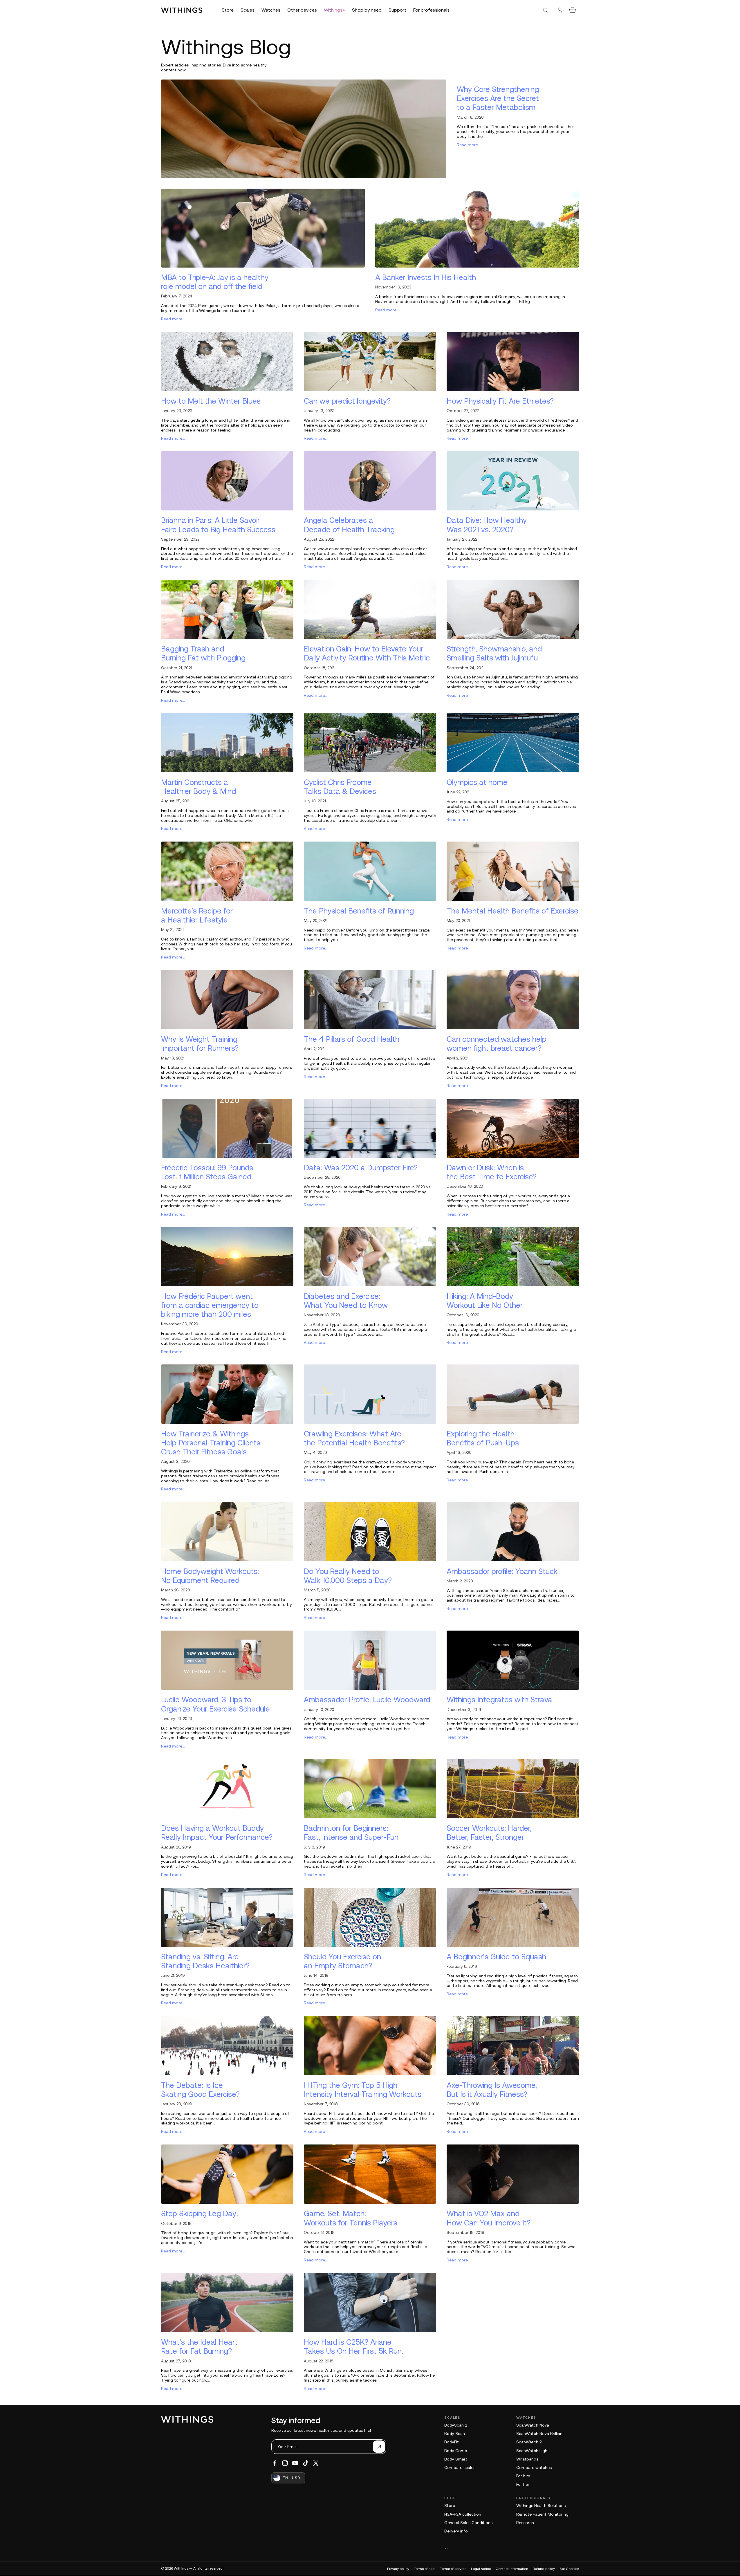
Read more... (469, 145)
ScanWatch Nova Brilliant (540, 2434)
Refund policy (544, 2569)
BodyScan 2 (456, 2425)
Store (450, 2505)
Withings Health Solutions (541, 2505)
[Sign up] (379, 2447)
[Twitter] (316, 2463)
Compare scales (460, 2467)
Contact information (512, 2569)
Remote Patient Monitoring (542, 2514)
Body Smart (456, 2459)
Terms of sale (425, 2569)
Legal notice (481, 2569)
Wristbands (527, 2459)
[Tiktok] (306, 2463)
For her (523, 2484)
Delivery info (456, 2531)
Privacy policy (398, 2569)
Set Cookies (569, 2569)
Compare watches (534, 2467)
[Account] (560, 10)
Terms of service (453, 2569)
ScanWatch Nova (533, 2425)
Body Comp (456, 2451)
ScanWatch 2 (529, 2442)
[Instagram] (285, 2463)
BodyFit (452, 2442)
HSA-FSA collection (463, 2514)
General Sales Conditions (468, 2523)
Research (525, 2523)
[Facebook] (275, 2463)
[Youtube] (295, 2463)
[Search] (545, 10)
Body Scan (455, 2434)
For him (523, 2476)
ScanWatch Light (533, 2451)
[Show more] (512, 2549)
